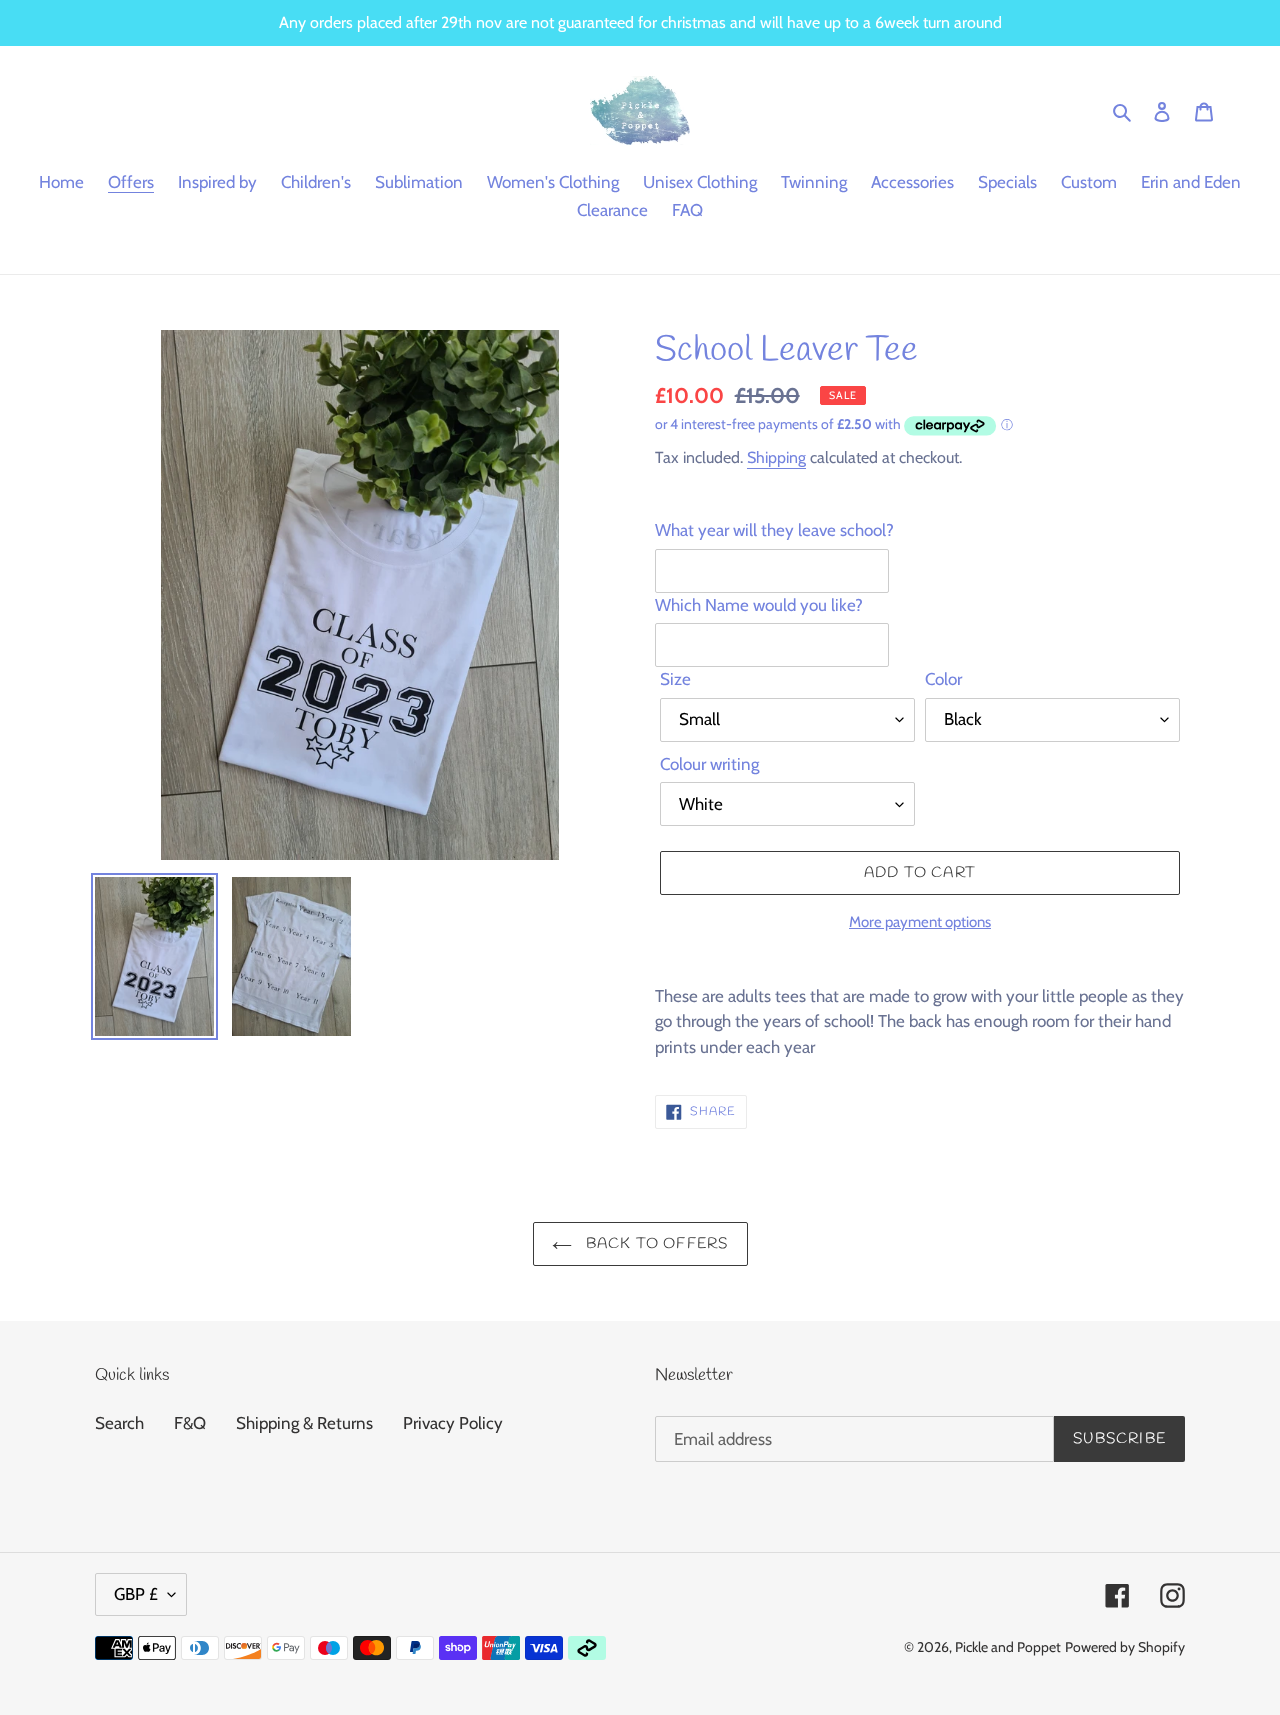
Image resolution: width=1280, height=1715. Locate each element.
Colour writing (709, 764)
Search (119, 1423)
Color (943, 679)
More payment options (920, 922)
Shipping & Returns (304, 1423)
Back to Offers (655, 1244)
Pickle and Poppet (1008, 1647)
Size (675, 679)
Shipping (776, 457)
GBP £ (136, 1594)
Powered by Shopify (1125, 1647)
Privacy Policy (453, 1423)
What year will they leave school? (774, 530)
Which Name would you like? (759, 605)
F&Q (190, 1423)
